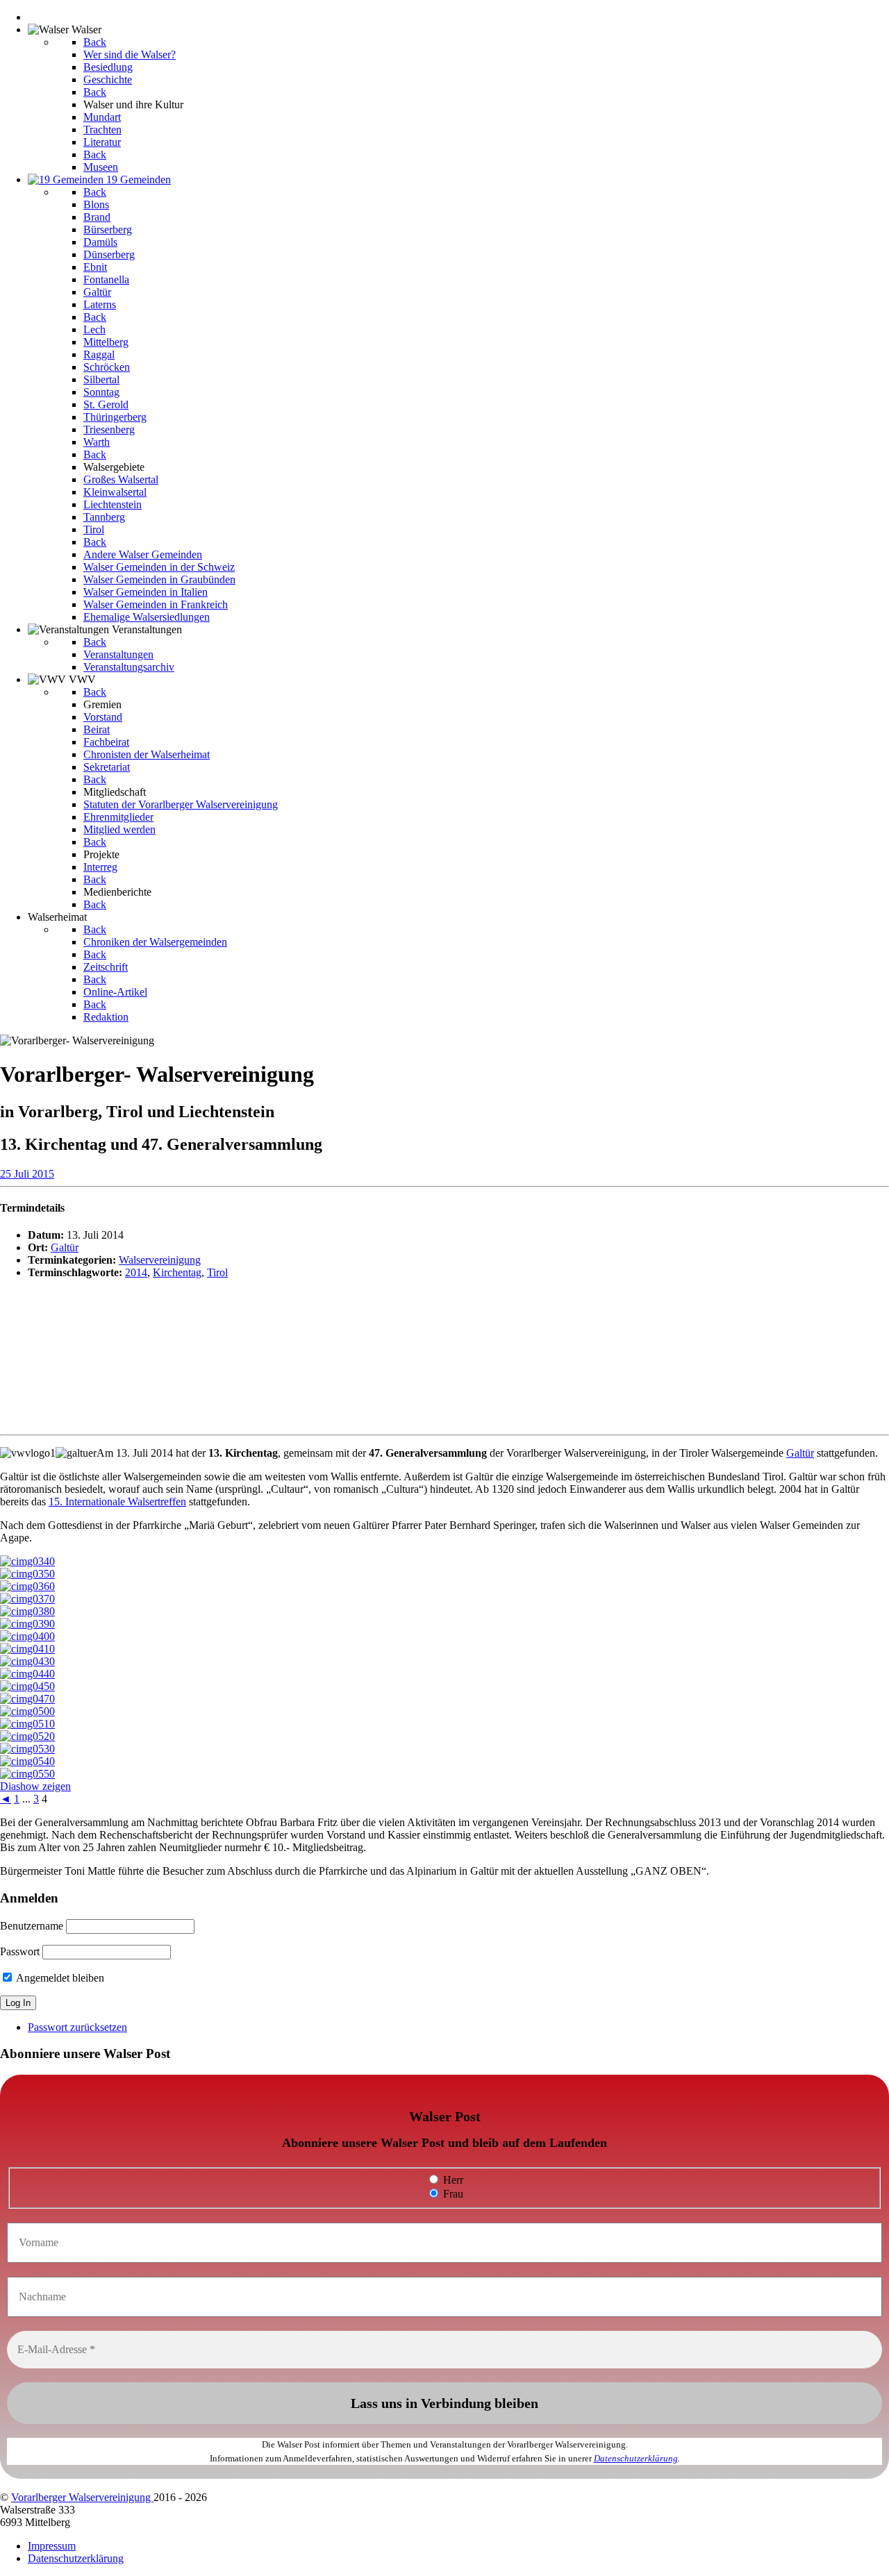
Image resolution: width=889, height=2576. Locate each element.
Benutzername (32, 1926)
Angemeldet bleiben (59, 1978)
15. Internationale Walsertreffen (117, 1502)
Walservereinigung (160, 1260)
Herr (452, 2180)
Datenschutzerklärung (636, 2458)
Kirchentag (177, 1272)
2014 (136, 1272)
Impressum (52, 2546)
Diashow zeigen (35, 1786)
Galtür (65, 1247)
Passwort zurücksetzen (77, 2027)
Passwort (20, 1951)
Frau (452, 2194)
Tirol (217, 1272)
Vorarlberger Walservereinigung (82, 2497)
